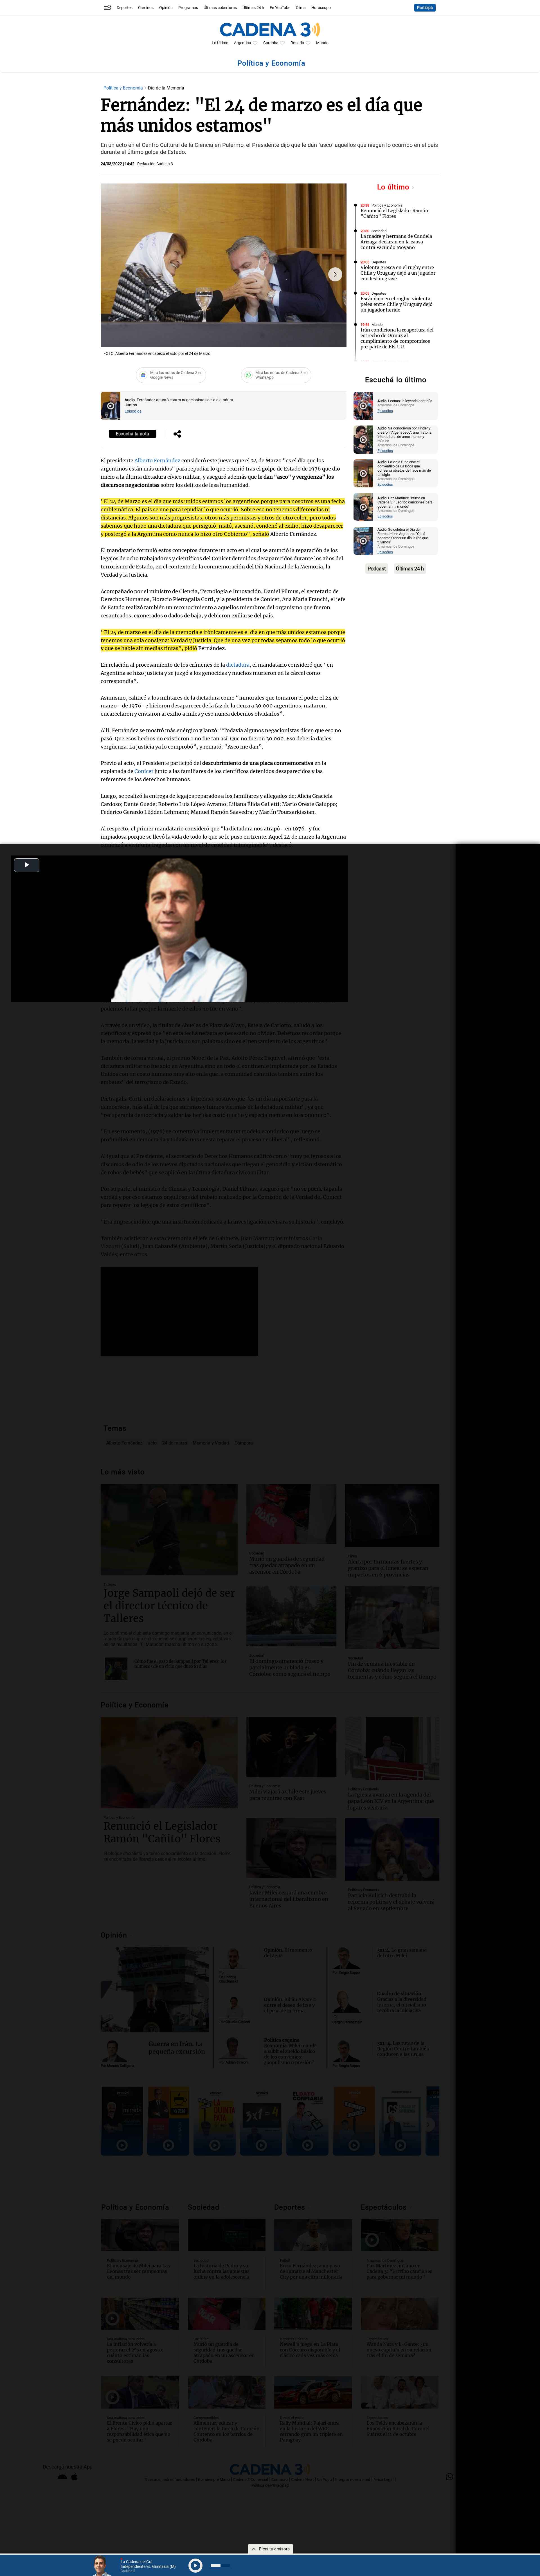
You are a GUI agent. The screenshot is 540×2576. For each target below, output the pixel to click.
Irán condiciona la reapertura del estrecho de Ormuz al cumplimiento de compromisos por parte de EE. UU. (397, 338)
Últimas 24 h (253, 8)
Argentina (243, 43)
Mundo (322, 43)
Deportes (125, 8)
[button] (335, 274)
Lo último (394, 187)
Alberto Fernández (157, 461)
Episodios (133, 411)
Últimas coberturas (220, 8)
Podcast (377, 569)
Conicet (144, 771)
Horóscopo (321, 8)
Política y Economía (124, 88)
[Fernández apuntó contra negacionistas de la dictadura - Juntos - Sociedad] (111, 406)
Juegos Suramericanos (390, 361)
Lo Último (220, 43)
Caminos (146, 8)
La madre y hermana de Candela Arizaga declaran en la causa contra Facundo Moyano (396, 242)
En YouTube (280, 8)
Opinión (166, 8)
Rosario (297, 43)
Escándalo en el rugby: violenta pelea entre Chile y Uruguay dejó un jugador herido (397, 304)
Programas (188, 8)
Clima (301, 8)
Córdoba (271, 43)
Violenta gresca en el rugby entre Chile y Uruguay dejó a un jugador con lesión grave (398, 273)
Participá (425, 8)
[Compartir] (177, 434)
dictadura (238, 665)
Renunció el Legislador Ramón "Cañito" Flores (394, 213)
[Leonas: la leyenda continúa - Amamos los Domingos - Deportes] (363, 406)
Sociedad (379, 231)
